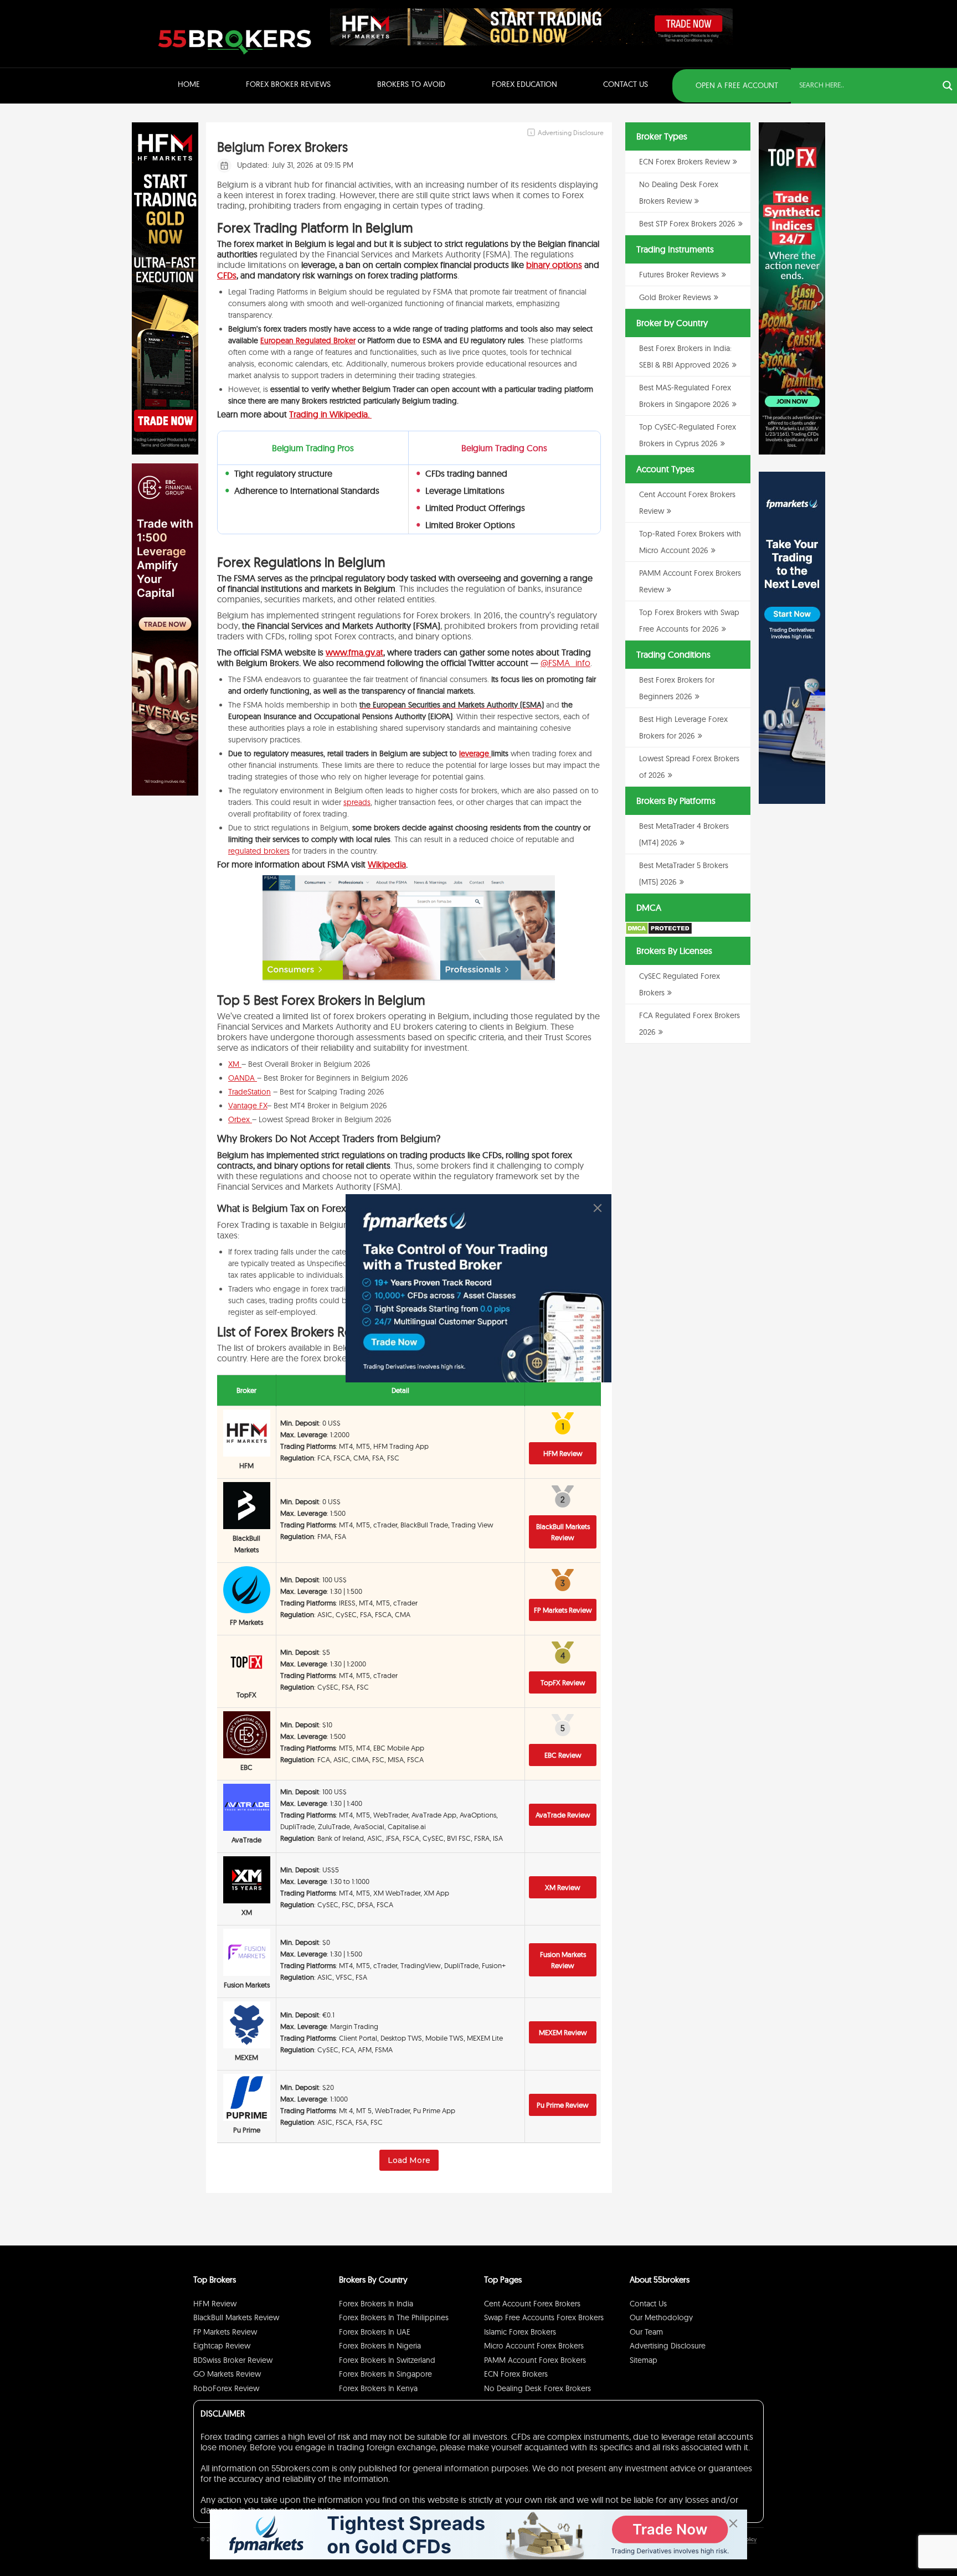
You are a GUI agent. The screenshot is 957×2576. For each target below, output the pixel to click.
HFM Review (563, 1453)
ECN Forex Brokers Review (685, 162)
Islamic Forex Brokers (520, 2332)
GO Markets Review (227, 2374)
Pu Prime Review (563, 2105)
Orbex (240, 1119)
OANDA (243, 1078)
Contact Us (626, 84)
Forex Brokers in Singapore (385, 2374)
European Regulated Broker (308, 340)
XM (235, 1064)
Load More (409, 2160)
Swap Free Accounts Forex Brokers (544, 2317)
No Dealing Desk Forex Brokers (537, 2388)
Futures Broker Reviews (679, 275)
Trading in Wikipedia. (330, 414)
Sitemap (644, 2360)
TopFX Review (563, 1682)
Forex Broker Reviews (288, 84)
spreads (357, 802)
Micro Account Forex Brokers (534, 2346)
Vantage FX (248, 1106)
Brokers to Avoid (411, 84)
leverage (475, 753)
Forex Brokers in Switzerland (387, 2360)
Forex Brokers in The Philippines (394, 2317)
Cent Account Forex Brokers (532, 2304)
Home (189, 84)
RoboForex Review (226, 2388)
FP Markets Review (563, 1610)
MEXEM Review (563, 2032)
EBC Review (563, 1755)
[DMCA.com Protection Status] (659, 932)
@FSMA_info (565, 663)
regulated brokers (259, 851)
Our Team (646, 2332)
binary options (554, 265)
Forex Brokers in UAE (375, 2332)
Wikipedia (387, 864)
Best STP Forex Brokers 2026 (687, 224)
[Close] (598, 1208)
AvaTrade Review (563, 1815)
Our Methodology (661, 2317)
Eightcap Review (222, 2346)
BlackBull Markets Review (563, 1532)
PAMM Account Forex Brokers (535, 2360)
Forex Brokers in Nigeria (380, 2346)
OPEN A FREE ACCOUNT (737, 85)
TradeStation (249, 1092)
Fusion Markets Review (563, 1960)
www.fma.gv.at (354, 652)
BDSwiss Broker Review (233, 2360)
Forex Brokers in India (376, 2304)
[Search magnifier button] (948, 86)
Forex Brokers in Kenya (378, 2388)
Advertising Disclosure (668, 2346)
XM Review (563, 1887)
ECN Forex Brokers (516, 2374)
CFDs (227, 275)
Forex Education (524, 84)
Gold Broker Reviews (675, 297)
